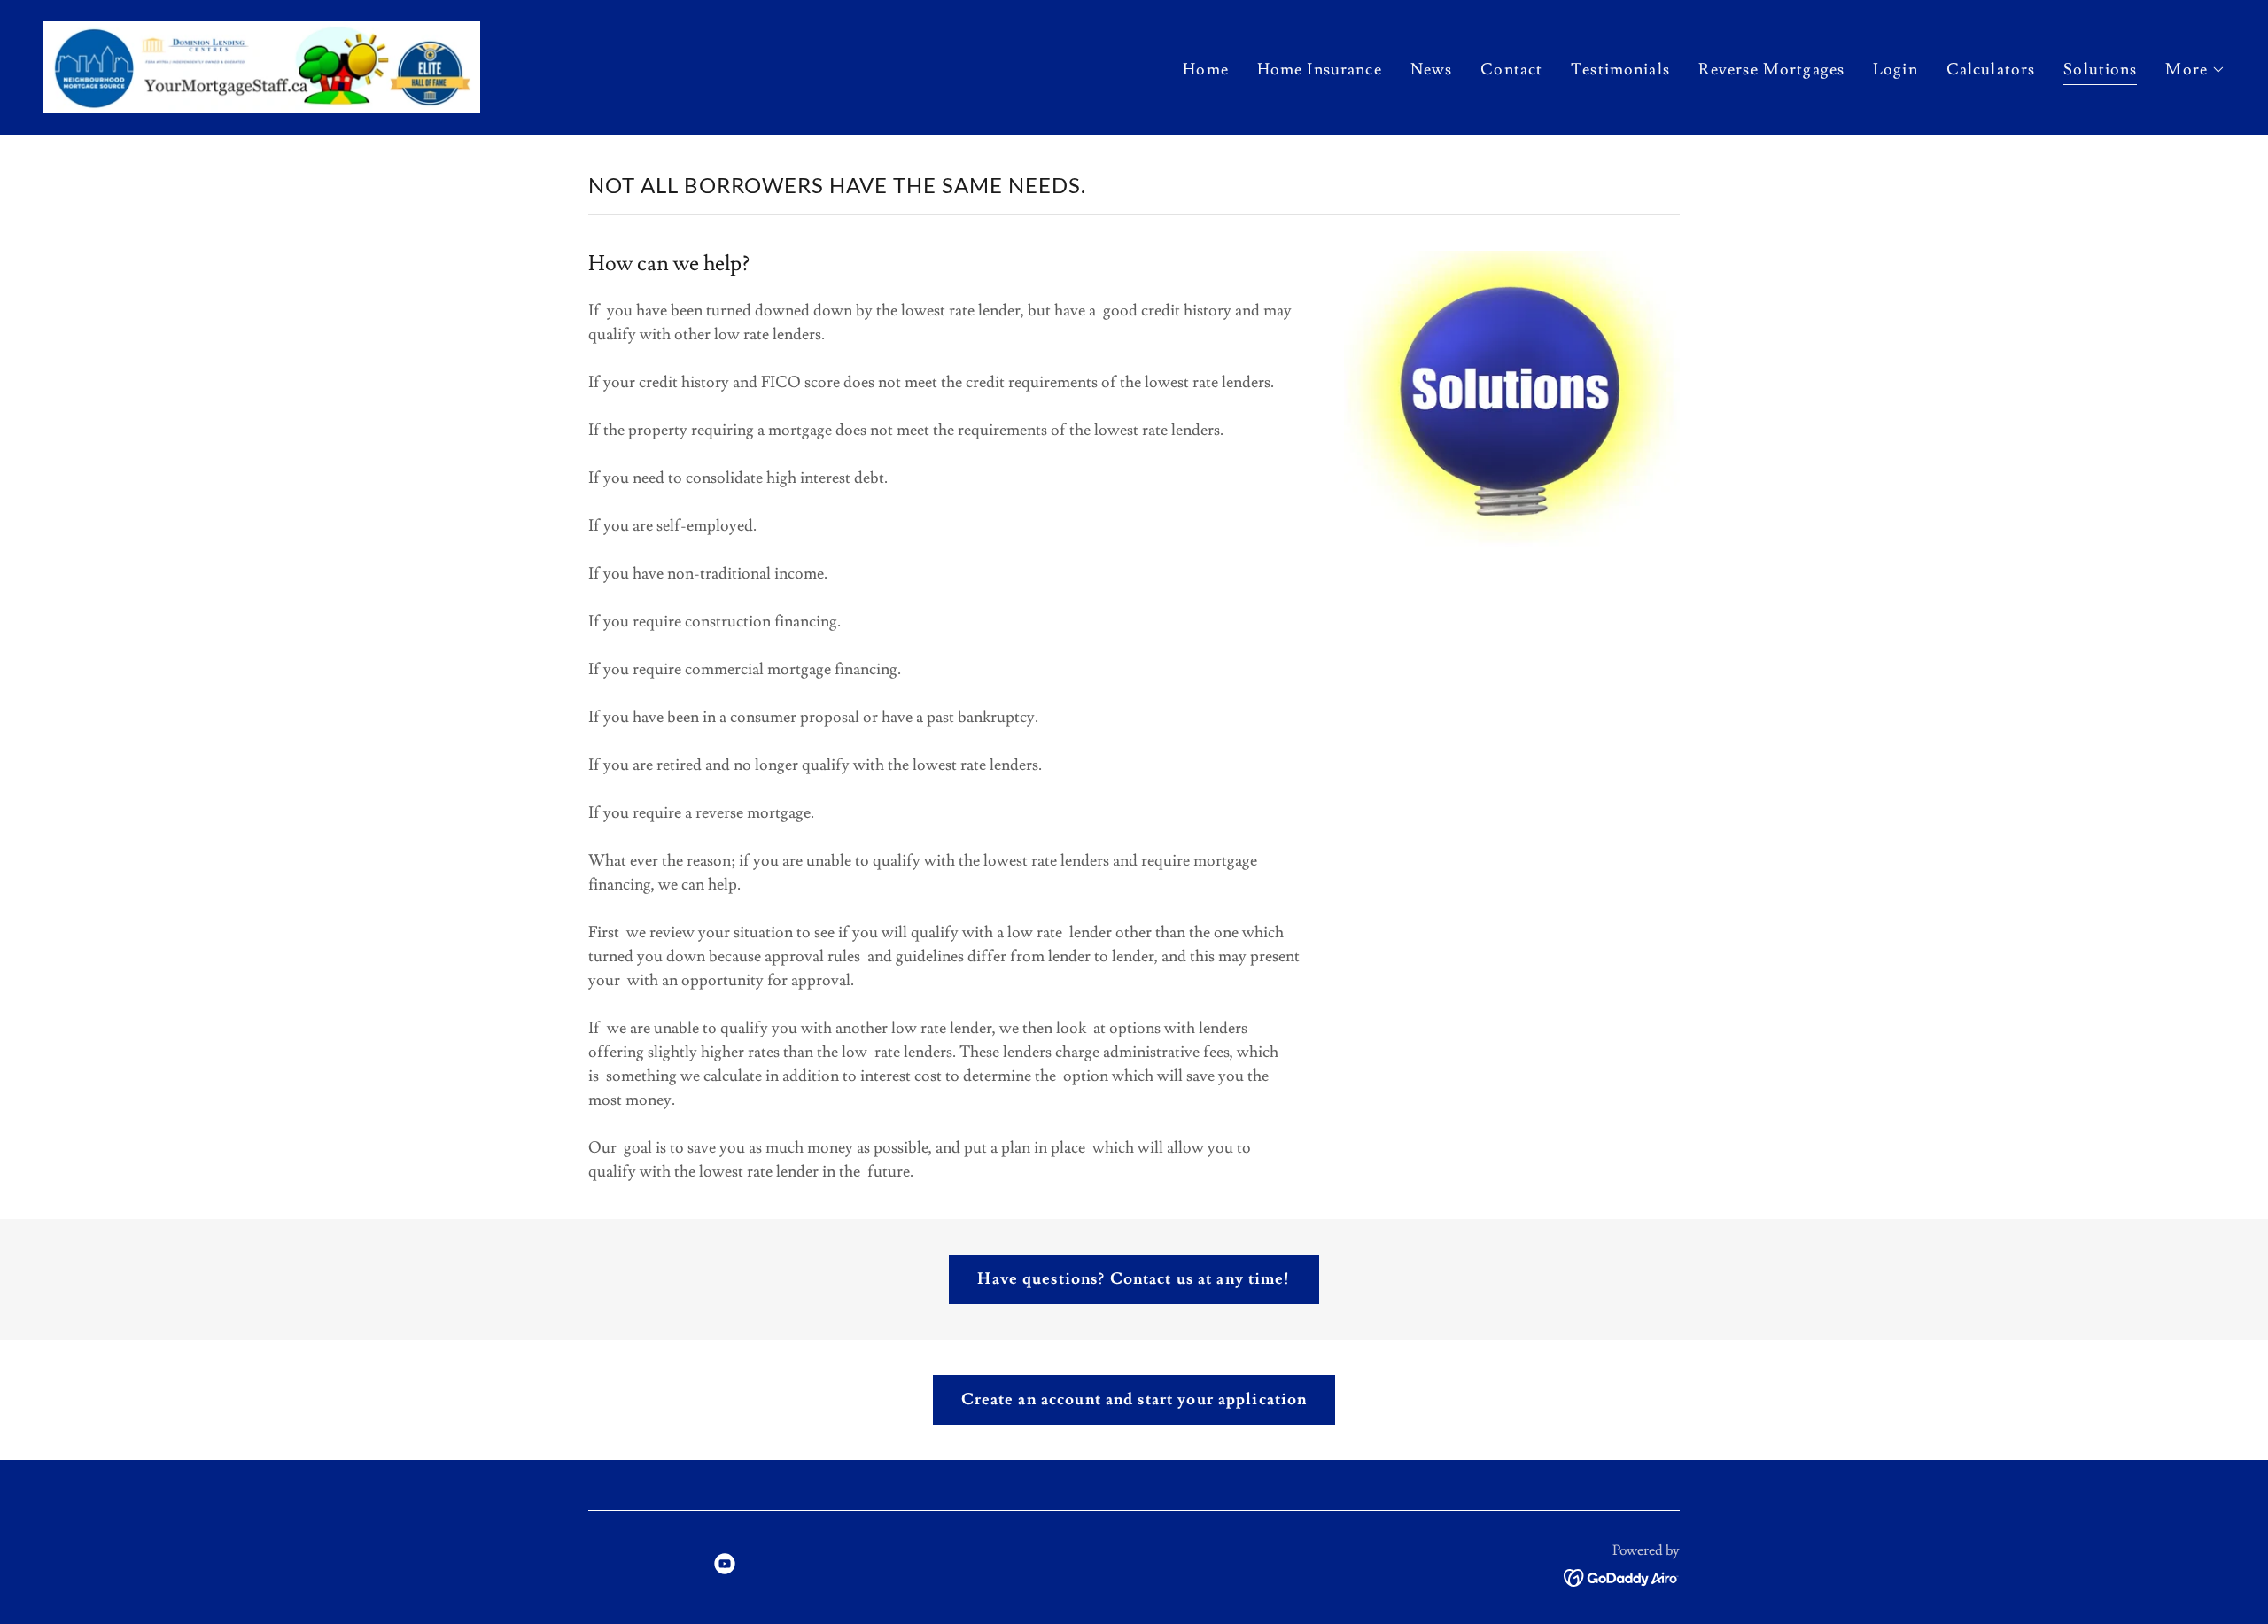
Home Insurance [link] (1320, 70)
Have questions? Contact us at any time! (1134, 1279)
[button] (2195, 70)
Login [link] (1895, 70)
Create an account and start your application (1134, 1399)
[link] (262, 63)
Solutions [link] (2100, 70)
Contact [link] (1511, 70)
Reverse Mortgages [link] (1771, 70)
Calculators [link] (1991, 70)
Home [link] (1206, 70)
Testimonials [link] (1620, 70)
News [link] (1432, 70)
